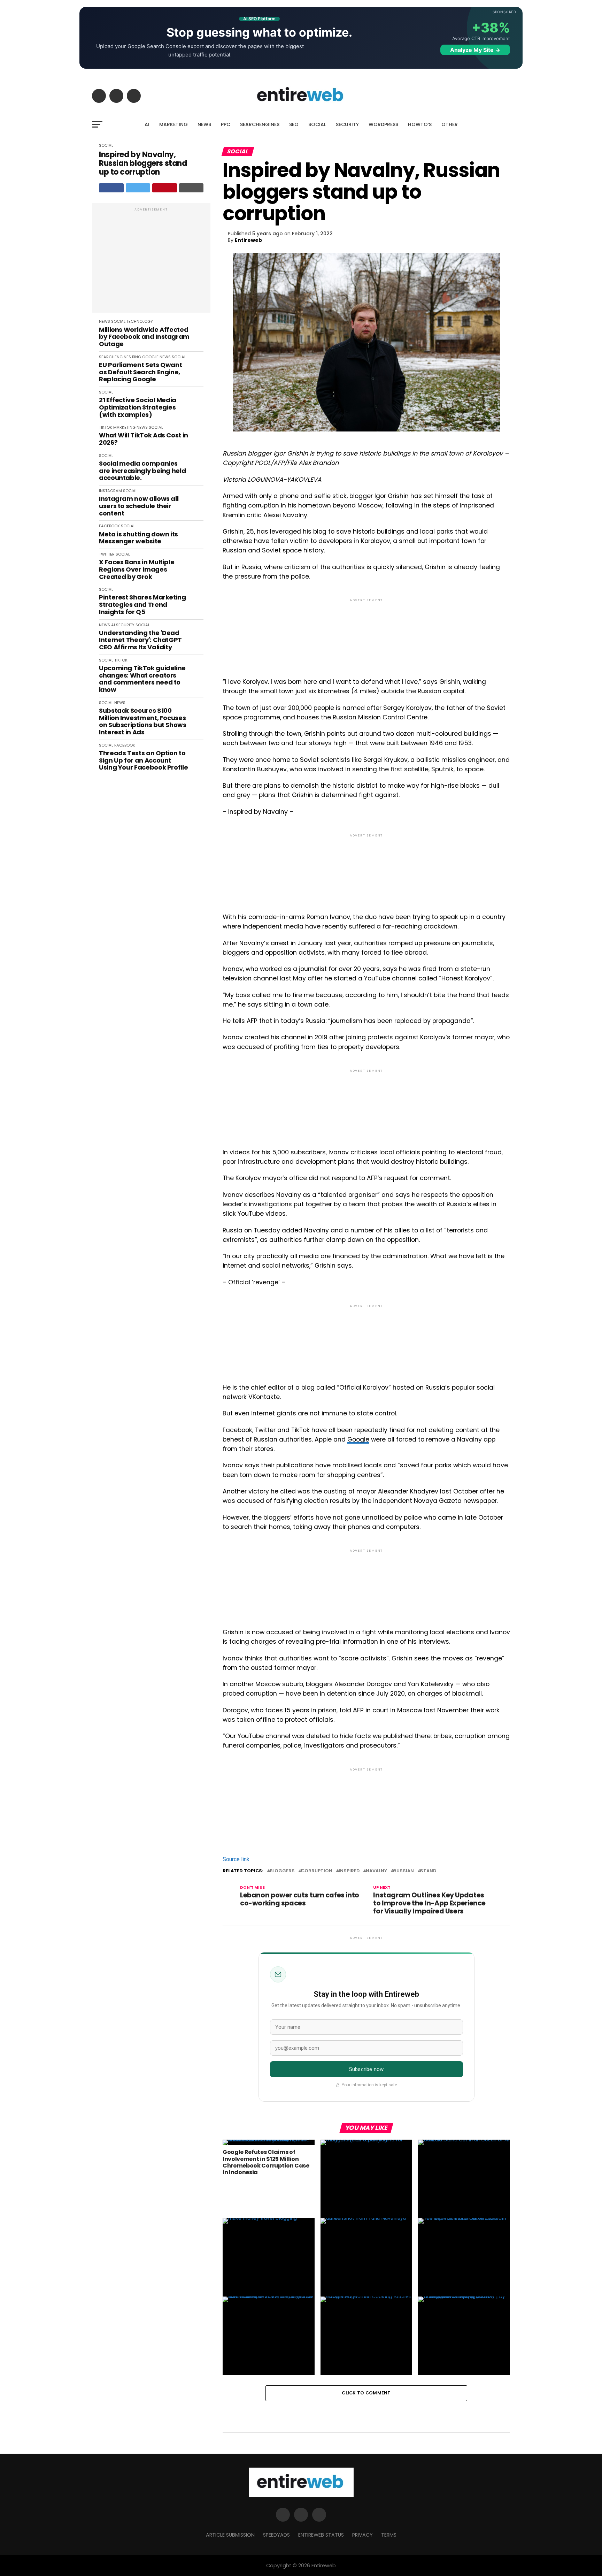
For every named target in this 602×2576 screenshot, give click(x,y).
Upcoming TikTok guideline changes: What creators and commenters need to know (142, 679)
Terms (389, 2535)
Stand (428, 1871)
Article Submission (230, 2535)
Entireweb (248, 240)
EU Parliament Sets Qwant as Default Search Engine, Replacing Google (140, 372)
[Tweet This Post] (138, 188)
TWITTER (107, 554)
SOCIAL (317, 124)
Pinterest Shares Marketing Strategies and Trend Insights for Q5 (142, 605)
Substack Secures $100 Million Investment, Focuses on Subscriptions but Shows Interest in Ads (143, 722)
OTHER (450, 124)
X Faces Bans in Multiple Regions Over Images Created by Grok (137, 570)
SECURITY (347, 124)
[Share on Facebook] (111, 188)
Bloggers (282, 1871)
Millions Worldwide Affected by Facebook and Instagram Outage (144, 337)
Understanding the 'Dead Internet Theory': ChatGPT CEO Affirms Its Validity (140, 640)
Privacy (362, 2535)
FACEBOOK (109, 526)
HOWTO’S (420, 124)
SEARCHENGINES (260, 124)
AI (147, 124)
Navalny (376, 1871)
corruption (317, 1871)
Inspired (349, 1871)
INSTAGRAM (110, 491)
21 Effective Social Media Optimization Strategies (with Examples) (138, 407)
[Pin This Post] (165, 188)
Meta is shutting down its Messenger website (138, 538)
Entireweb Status (321, 2535)
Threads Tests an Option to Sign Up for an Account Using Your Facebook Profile (143, 760)
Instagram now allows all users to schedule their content (139, 506)
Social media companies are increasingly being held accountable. (142, 471)
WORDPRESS (383, 124)
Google (358, 1439)
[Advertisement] (151, 261)
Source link (236, 1859)
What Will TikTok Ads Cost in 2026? (144, 439)
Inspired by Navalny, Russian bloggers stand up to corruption (143, 163)
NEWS (204, 124)
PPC (226, 124)
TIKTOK (106, 427)
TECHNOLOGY (140, 321)
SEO (294, 124)
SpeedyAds (276, 2535)
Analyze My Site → (475, 50)
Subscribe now (366, 2069)
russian (404, 1871)
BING (137, 357)
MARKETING (173, 124)
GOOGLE (150, 357)
